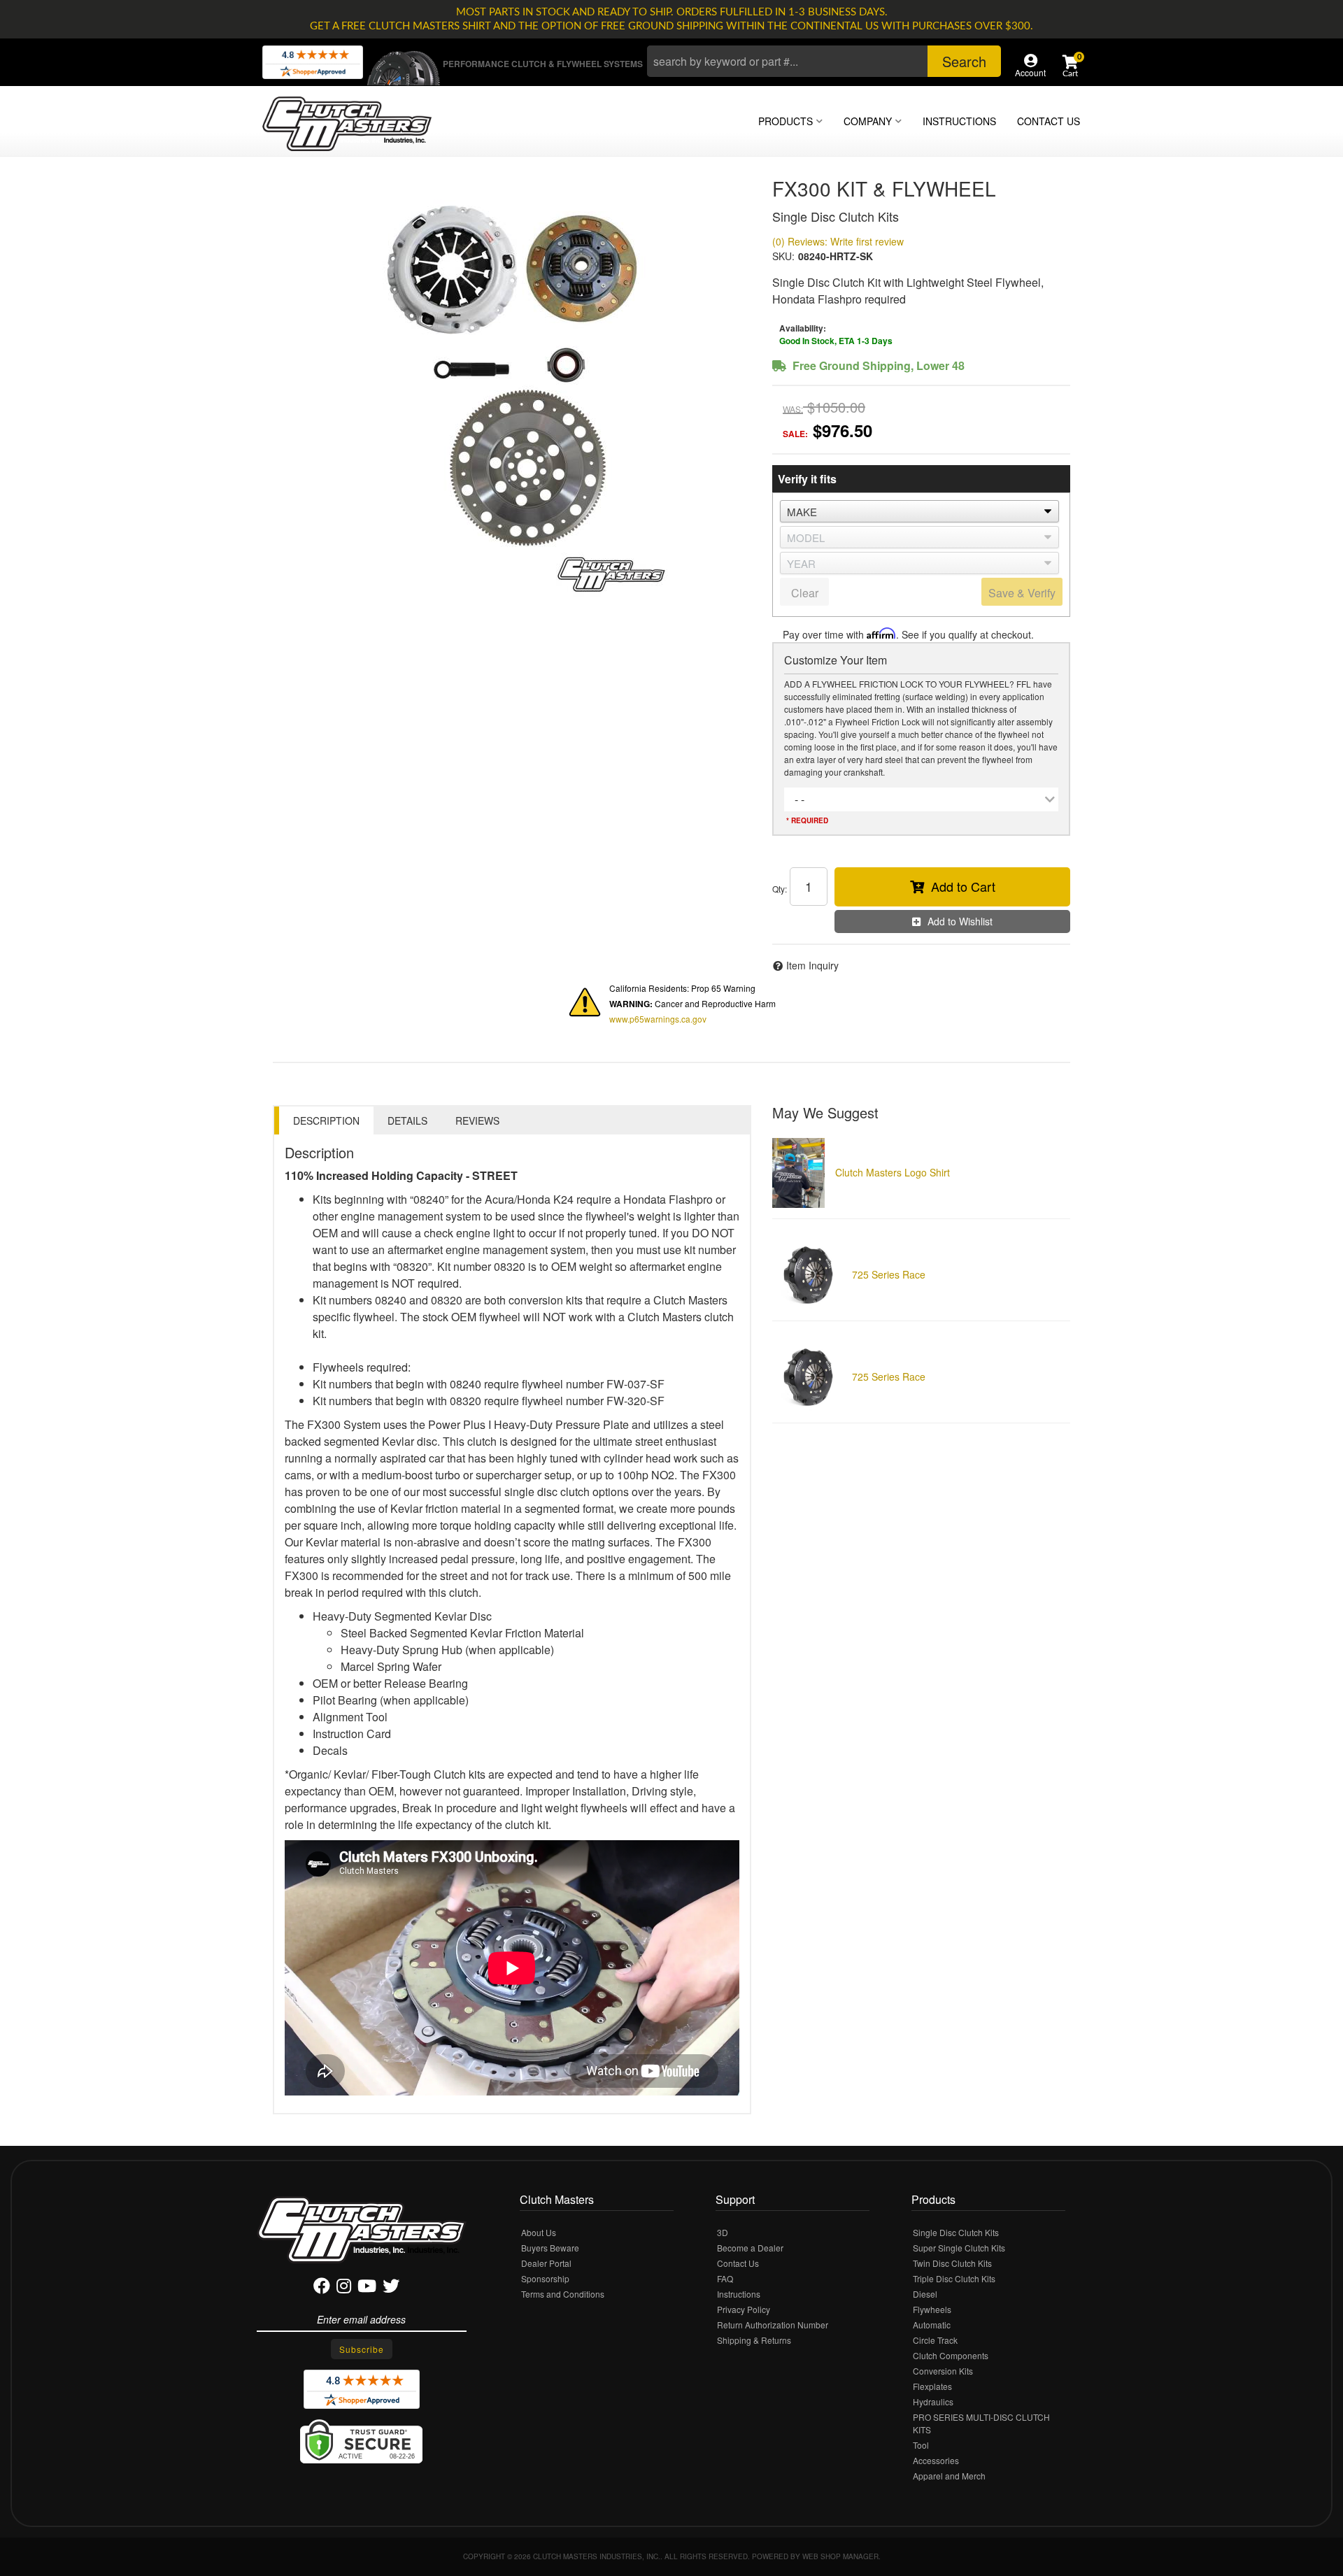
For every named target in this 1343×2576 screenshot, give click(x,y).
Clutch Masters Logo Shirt (893, 1172)
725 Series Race (889, 1274)
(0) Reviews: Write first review (838, 241)
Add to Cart (963, 886)
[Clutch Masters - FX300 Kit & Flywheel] (512, 387)
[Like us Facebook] (322, 2288)
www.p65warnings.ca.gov (658, 1019)
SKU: (783, 256)
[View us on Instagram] (344, 2288)
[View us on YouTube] (367, 2288)
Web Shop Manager (840, 2556)
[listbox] (919, 511)
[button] (824, 61)
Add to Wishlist (960, 921)
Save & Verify (1022, 593)
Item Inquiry (812, 965)
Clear (805, 593)
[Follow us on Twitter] (391, 2288)
